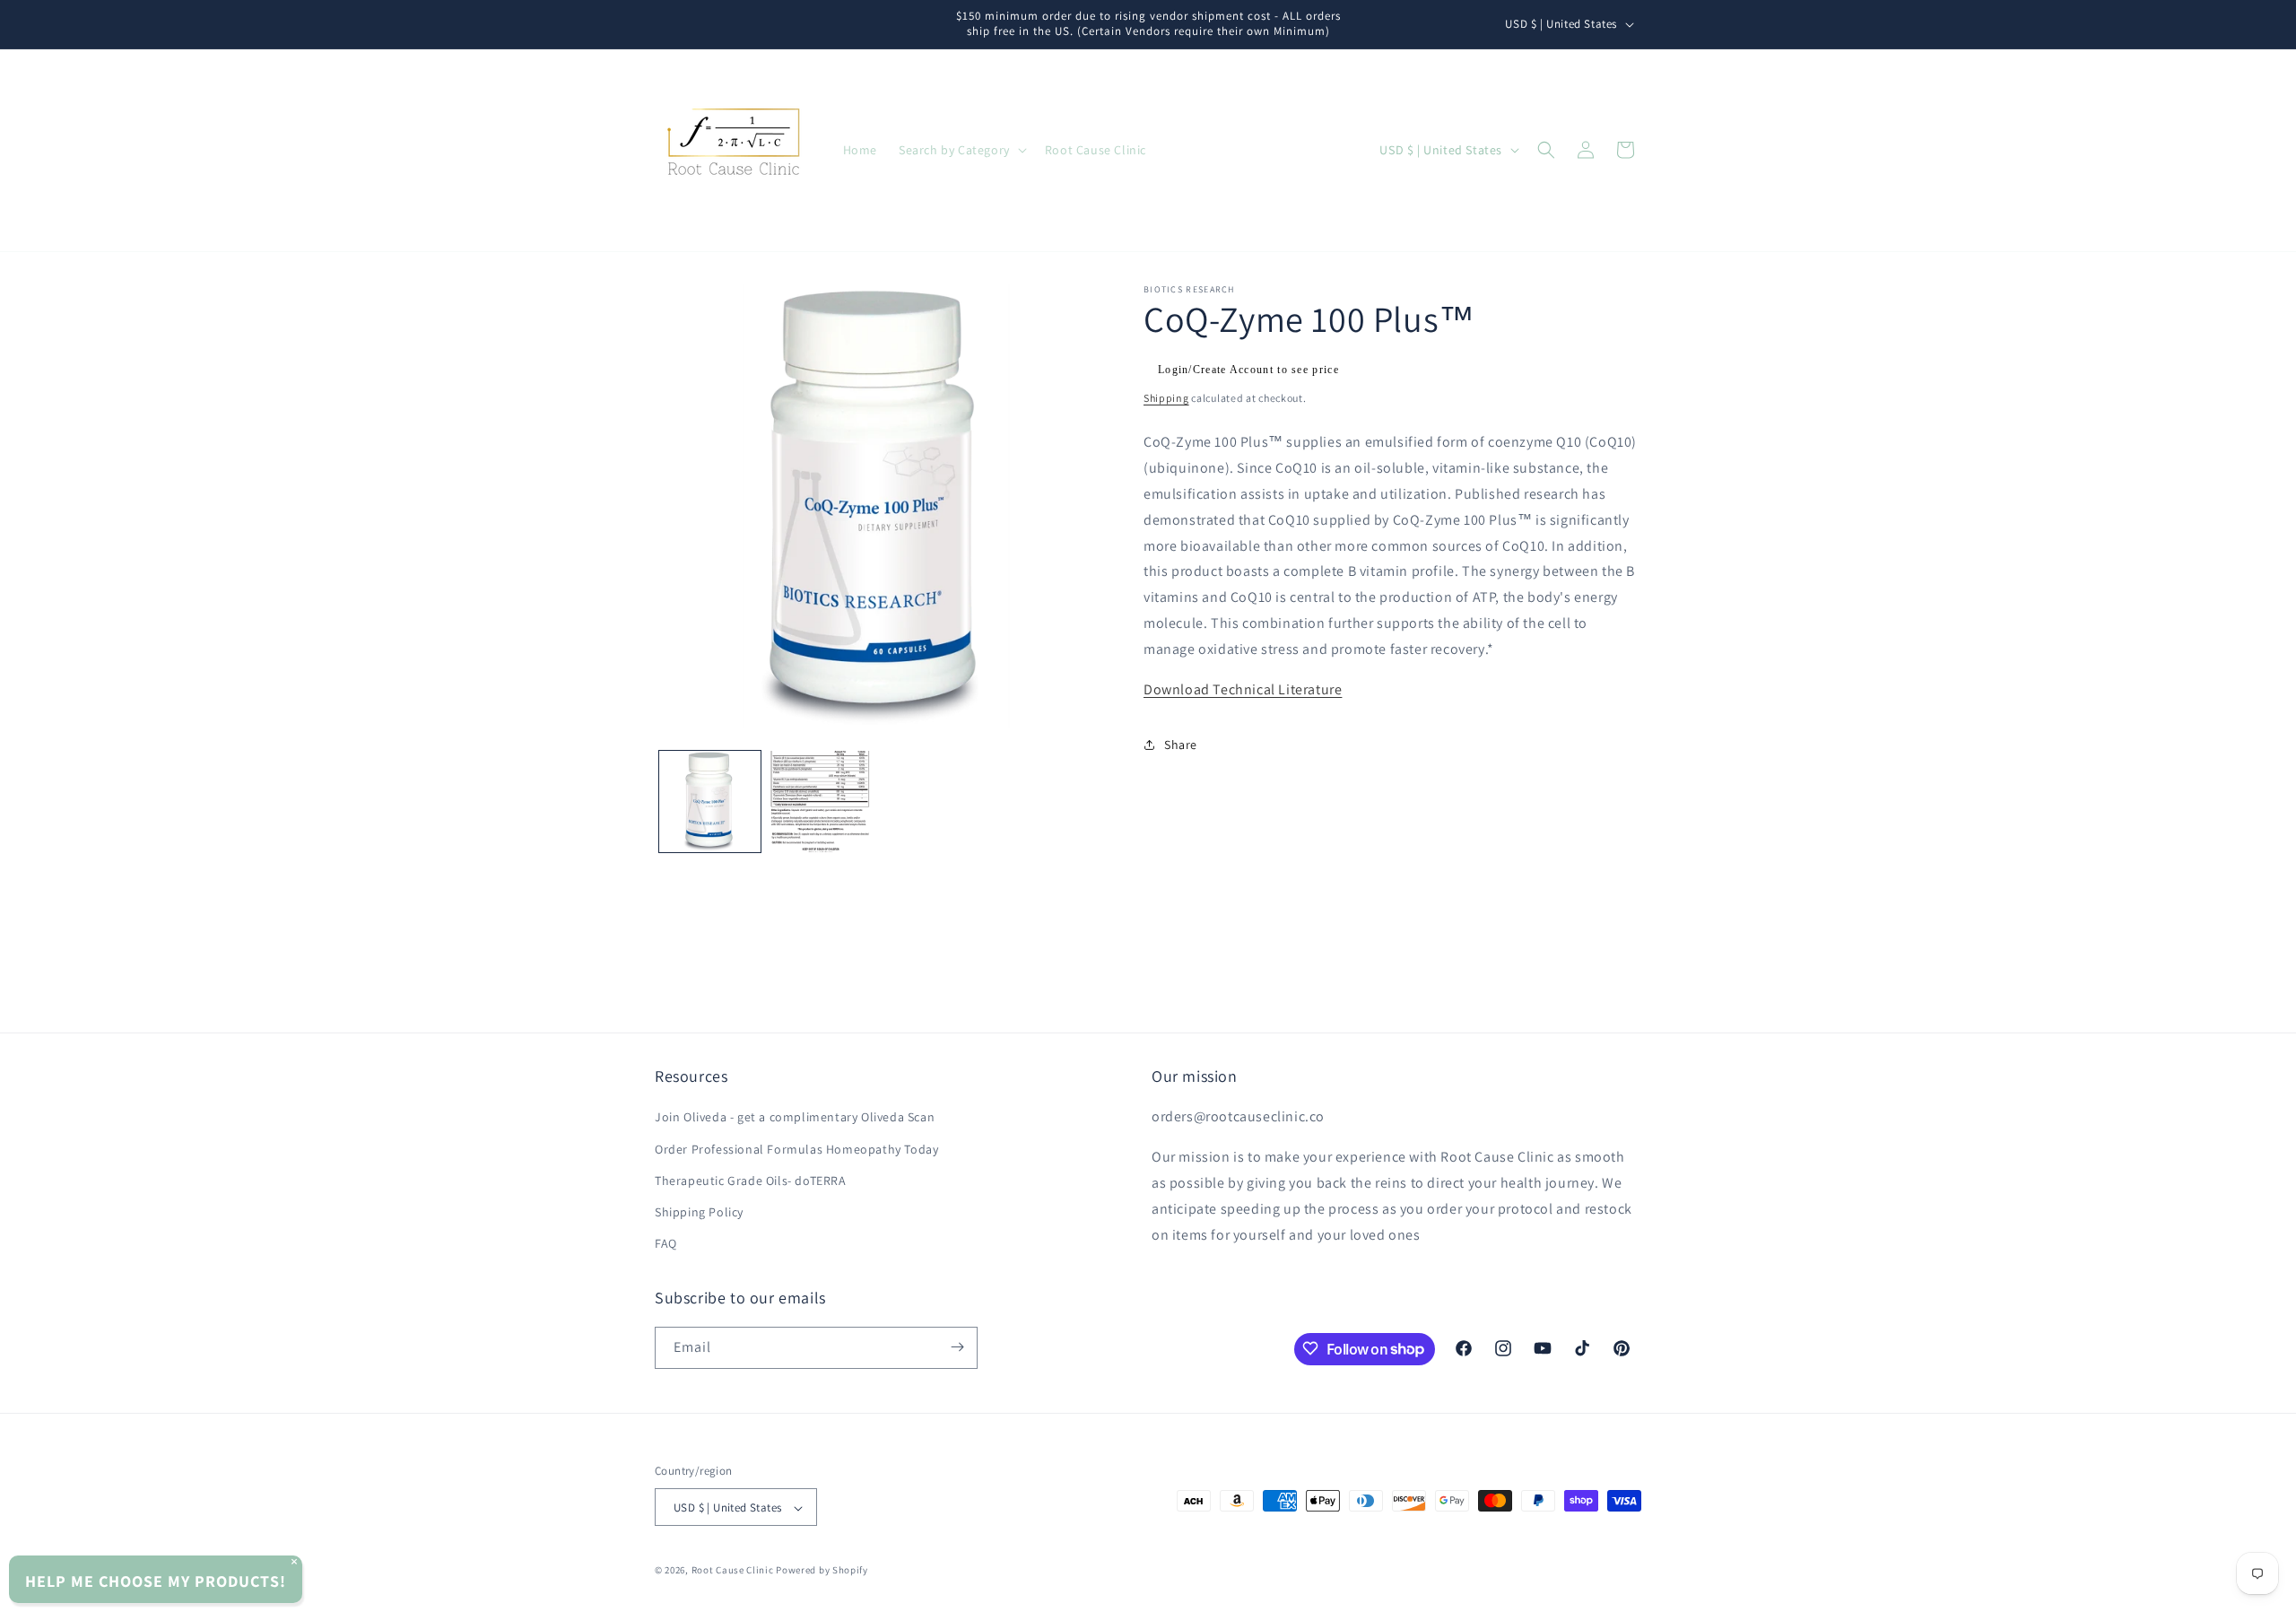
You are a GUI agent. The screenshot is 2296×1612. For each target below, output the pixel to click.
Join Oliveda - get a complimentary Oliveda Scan (795, 1118)
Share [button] (1181, 745)
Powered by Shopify (822, 1571)
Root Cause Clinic (733, 1571)
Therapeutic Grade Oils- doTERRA (751, 1181)
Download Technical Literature (1243, 688)
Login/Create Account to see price (1248, 370)
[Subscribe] (957, 1347)
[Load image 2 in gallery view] (820, 802)
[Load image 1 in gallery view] (710, 802)
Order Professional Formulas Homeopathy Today (796, 1149)
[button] (961, 150)
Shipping (1166, 398)
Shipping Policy (699, 1212)
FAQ (666, 1244)
